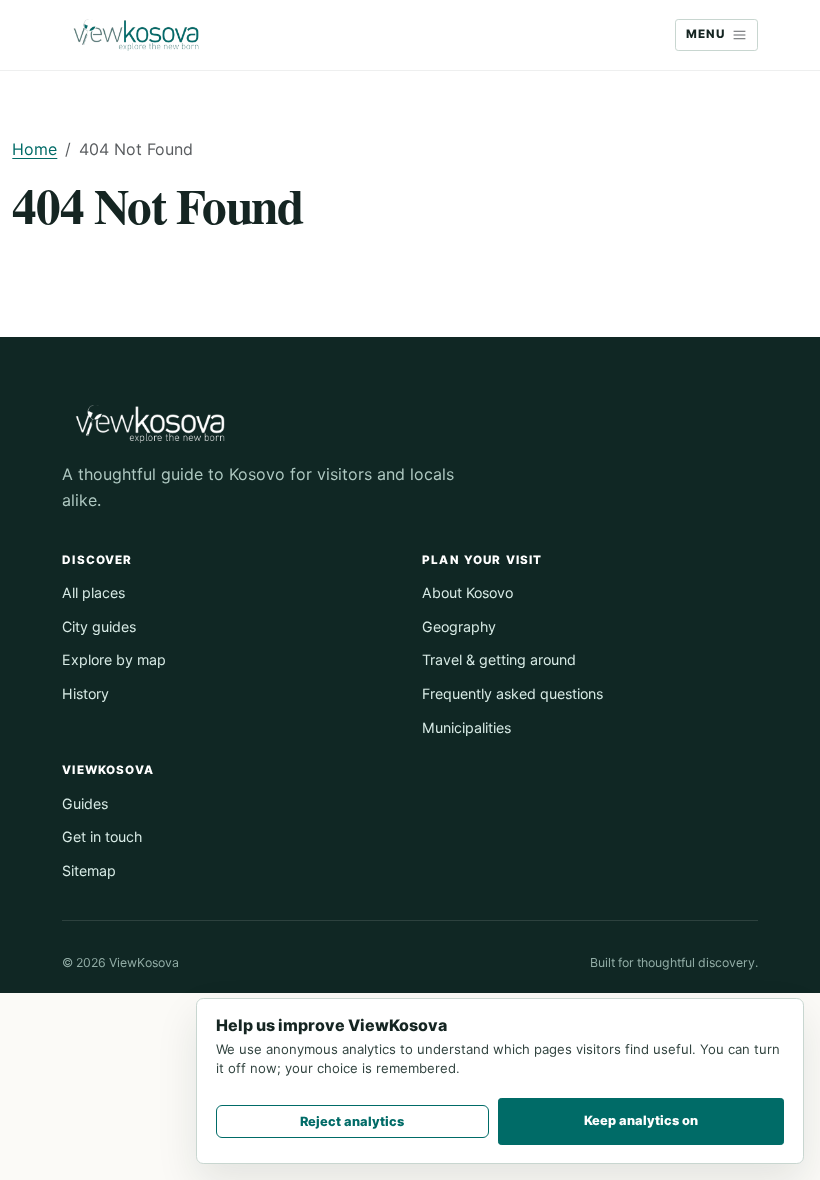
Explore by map (114, 659)
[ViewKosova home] (136, 35)
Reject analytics (352, 1121)
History (85, 693)
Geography (459, 626)
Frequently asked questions (512, 693)
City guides (99, 626)
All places (93, 592)
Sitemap (89, 870)
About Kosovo (467, 592)
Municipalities (466, 727)
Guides (85, 803)
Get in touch (102, 836)
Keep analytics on (641, 1120)
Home (34, 149)
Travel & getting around (499, 659)
